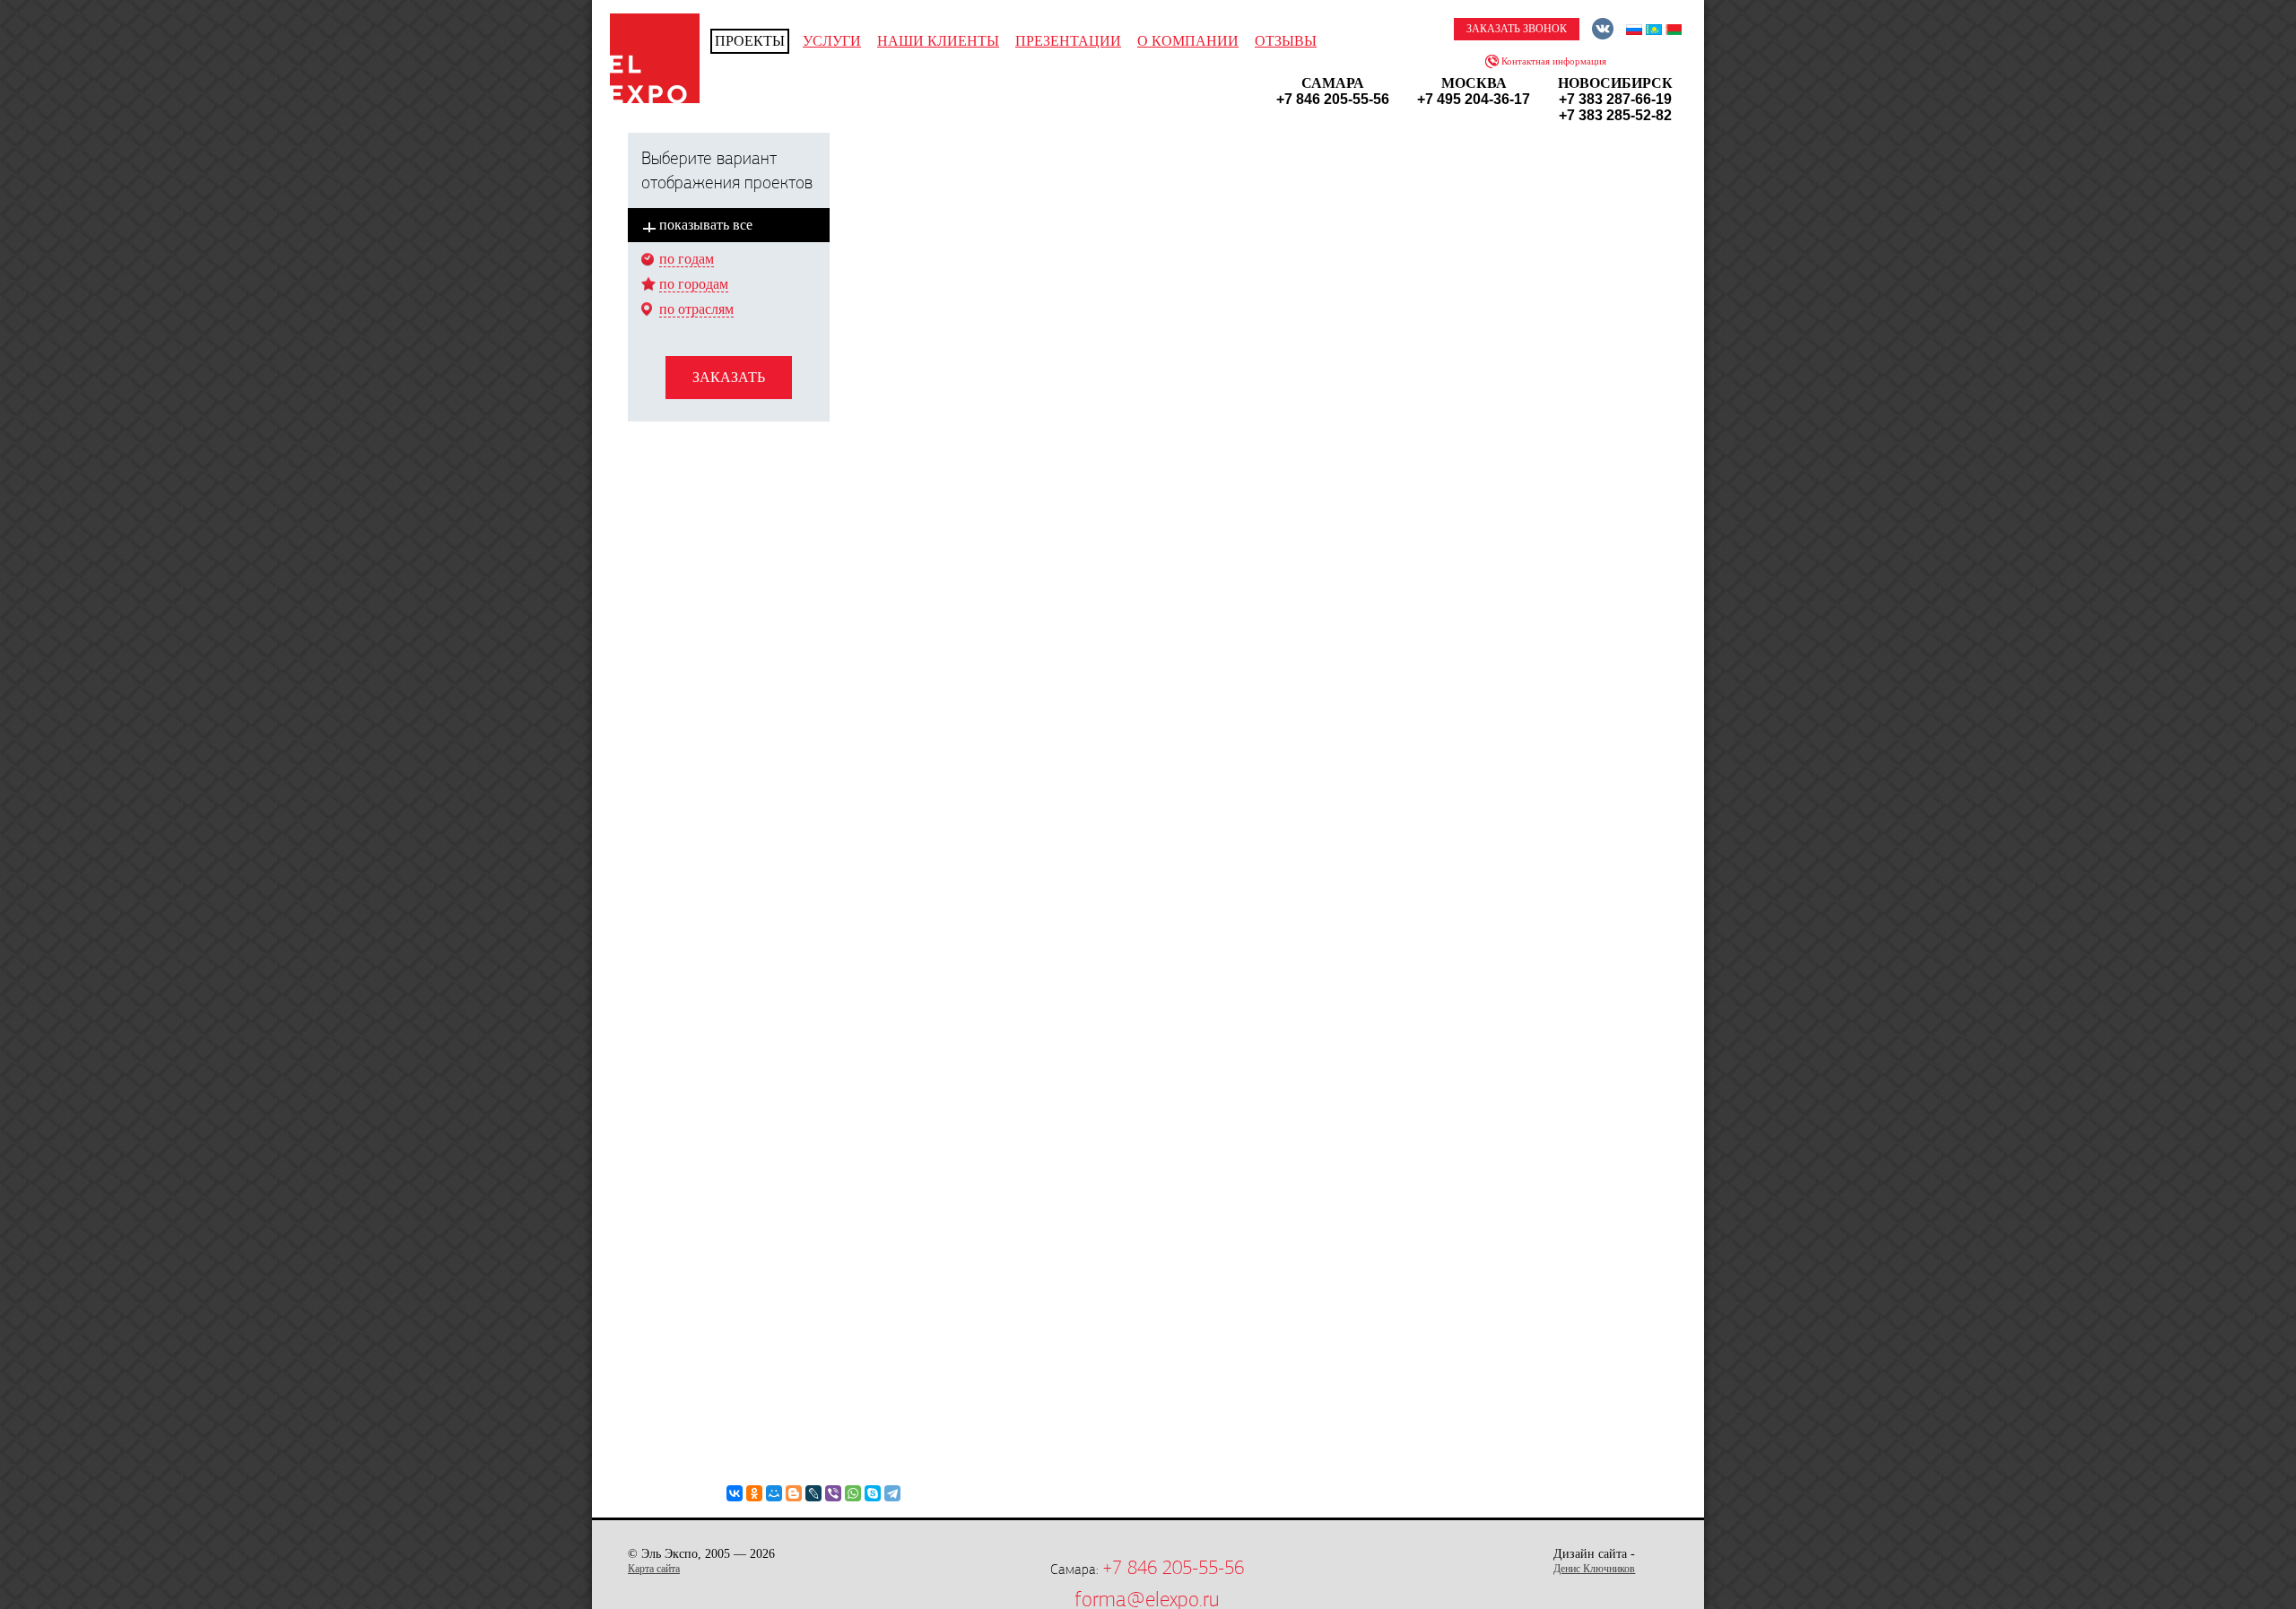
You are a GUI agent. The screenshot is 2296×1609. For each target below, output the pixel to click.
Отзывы (1286, 41)
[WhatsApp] (853, 1493)
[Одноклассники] (754, 1493)
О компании (1188, 41)
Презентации (1068, 41)
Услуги (832, 41)
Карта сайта (654, 1569)
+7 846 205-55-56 (1173, 1568)
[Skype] (873, 1493)
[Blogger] (794, 1493)
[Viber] (833, 1493)
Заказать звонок (1517, 29)
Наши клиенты (938, 41)
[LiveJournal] (813, 1493)
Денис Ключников (1594, 1569)
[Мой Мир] (774, 1493)
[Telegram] (892, 1493)
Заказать (729, 377)
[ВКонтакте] (735, 1493)
